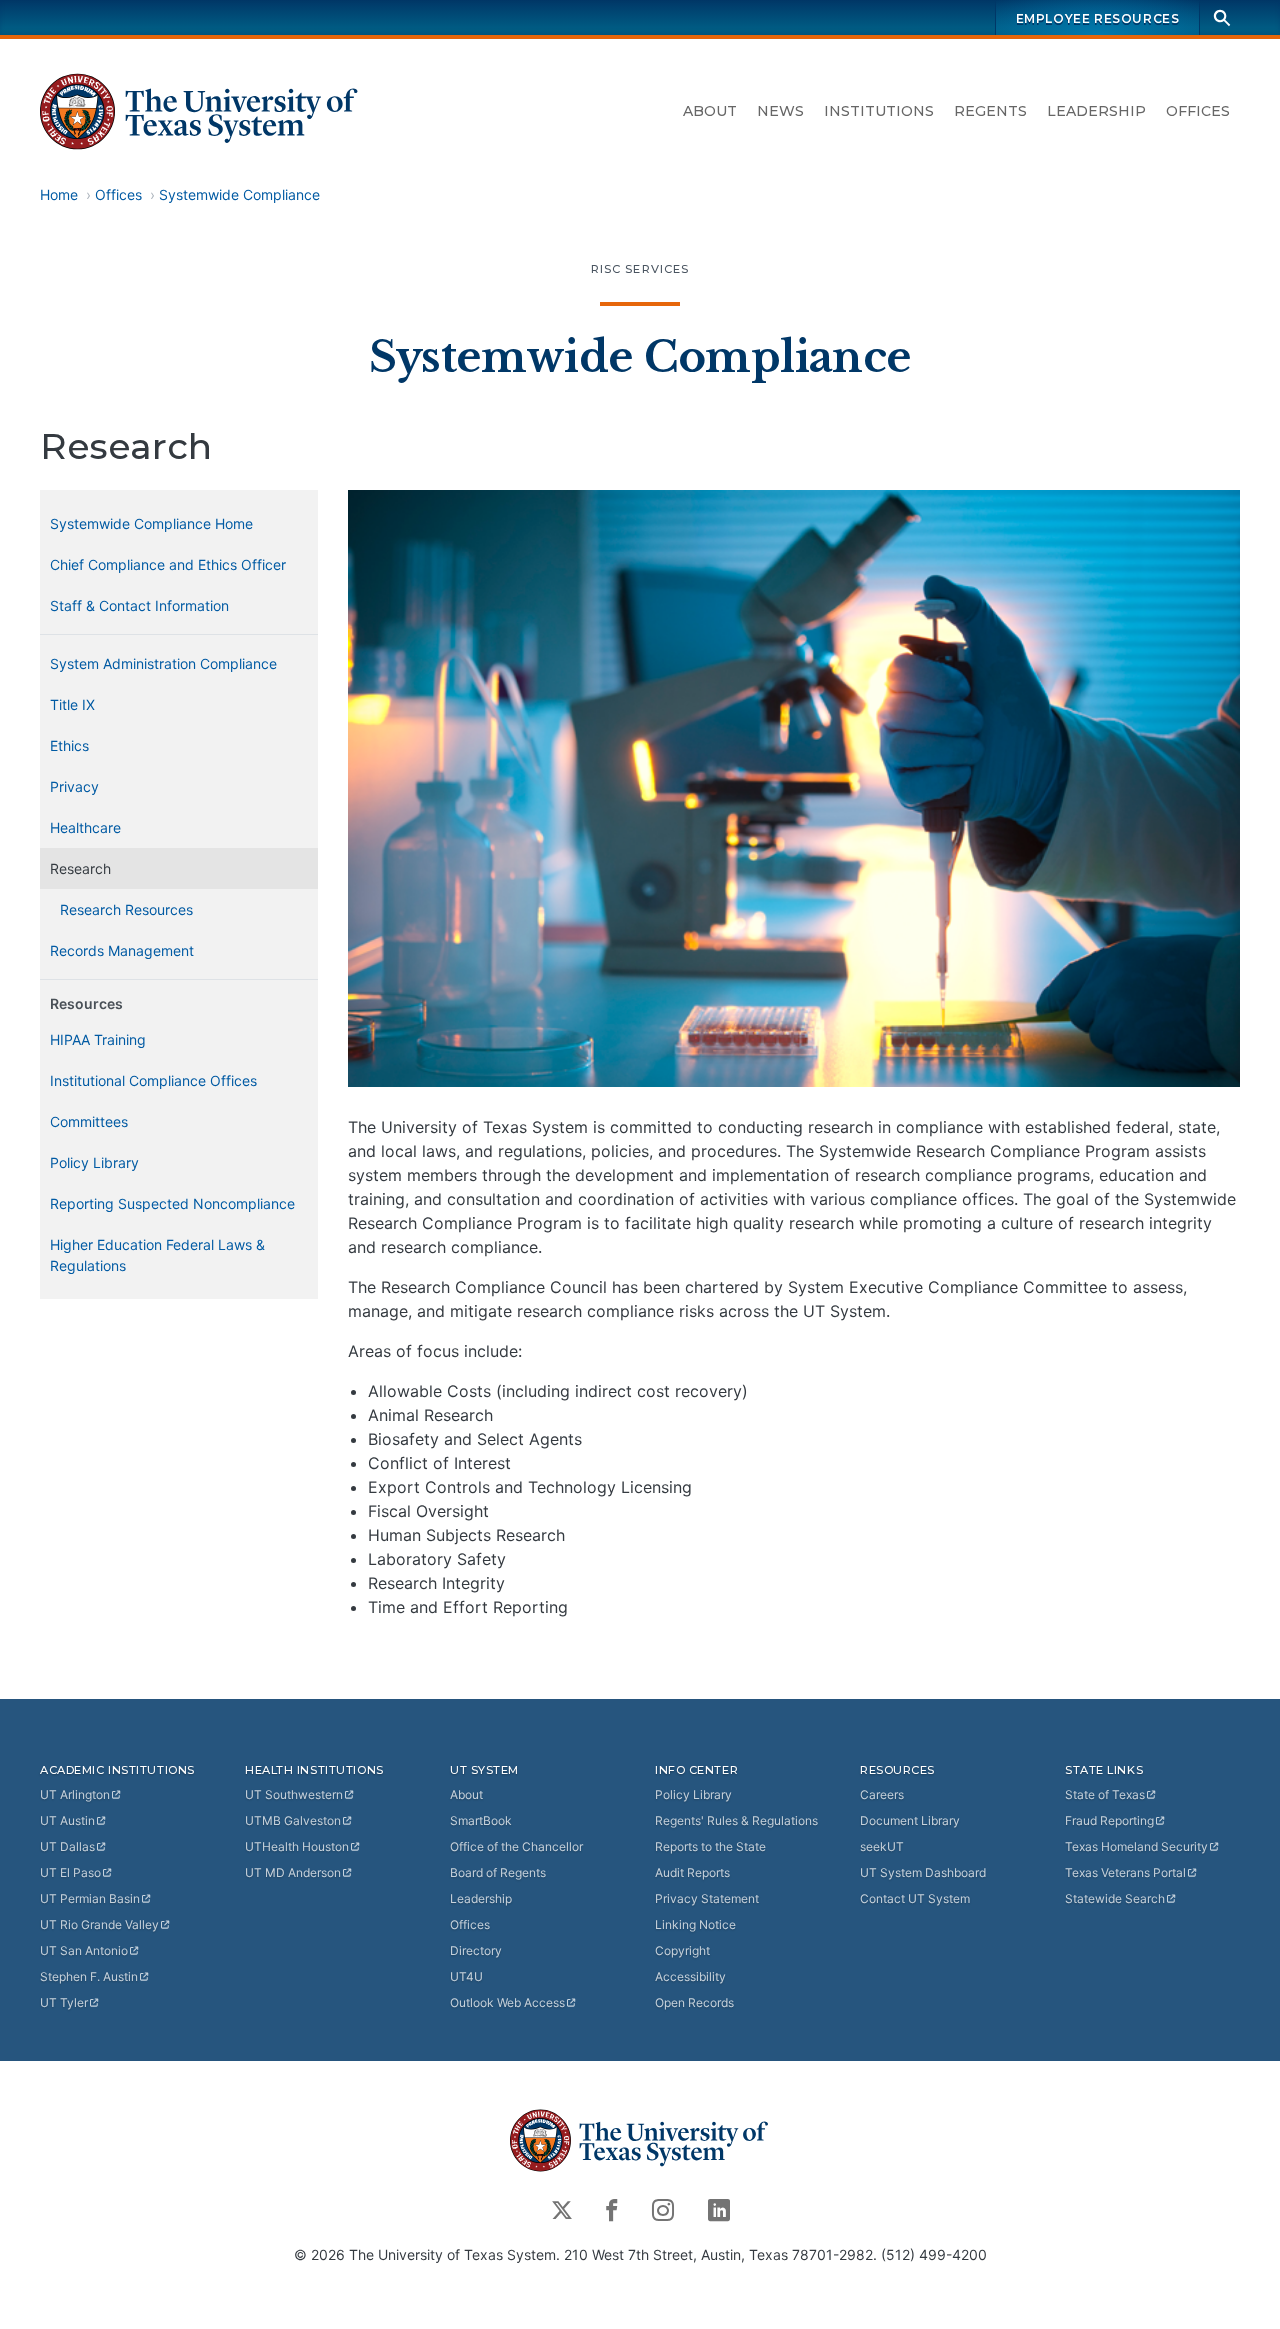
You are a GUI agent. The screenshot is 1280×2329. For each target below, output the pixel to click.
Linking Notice (695, 1924)
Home (59, 194)
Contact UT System (915, 1898)
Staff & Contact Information (139, 605)
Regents (990, 111)
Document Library (910, 1820)
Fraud (1109, 1820)
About (710, 111)
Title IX (72, 704)
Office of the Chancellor (516, 1846)
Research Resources (126, 909)
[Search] (1222, 17)
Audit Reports (692, 1872)
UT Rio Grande (99, 1924)
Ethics (69, 745)
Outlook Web (507, 2002)
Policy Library (94, 1162)
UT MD (293, 1872)
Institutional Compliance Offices (153, 1080)
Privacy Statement (707, 1898)
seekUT (882, 1846)
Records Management (122, 950)
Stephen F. (89, 1976)
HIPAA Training (98, 1039)
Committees (89, 1121)
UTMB (293, 1820)
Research (80, 868)
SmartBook (481, 1820)
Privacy (74, 786)
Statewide (1115, 1898)
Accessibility (690, 1976)
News (780, 111)
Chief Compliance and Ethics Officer (168, 564)
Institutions (879, 111)
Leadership (1096, 111)
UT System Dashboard (923, 1872)
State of (1105, 1794)
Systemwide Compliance (239, 194)
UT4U (466, 1976)
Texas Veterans (1125, 1872)
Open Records (694, 2002)
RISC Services (640, 269)
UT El (70, 1872)
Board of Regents (498, 1872)
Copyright (682, 1950)
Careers (882, 1794)
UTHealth (297, 1846)
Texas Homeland (1136, 1846)
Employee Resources (1098, 18)
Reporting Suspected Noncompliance (172, 1203)
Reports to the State (710, 1846)
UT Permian (90, 1898)
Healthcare (85, 827)
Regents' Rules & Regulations (736, 1820)
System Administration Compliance (163, 663)
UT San (84, 1950)
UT (75, 1794)
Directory (476, 1950)
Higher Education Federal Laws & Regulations (157, 1255)
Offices (1198, 111)
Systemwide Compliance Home (151, 523)
